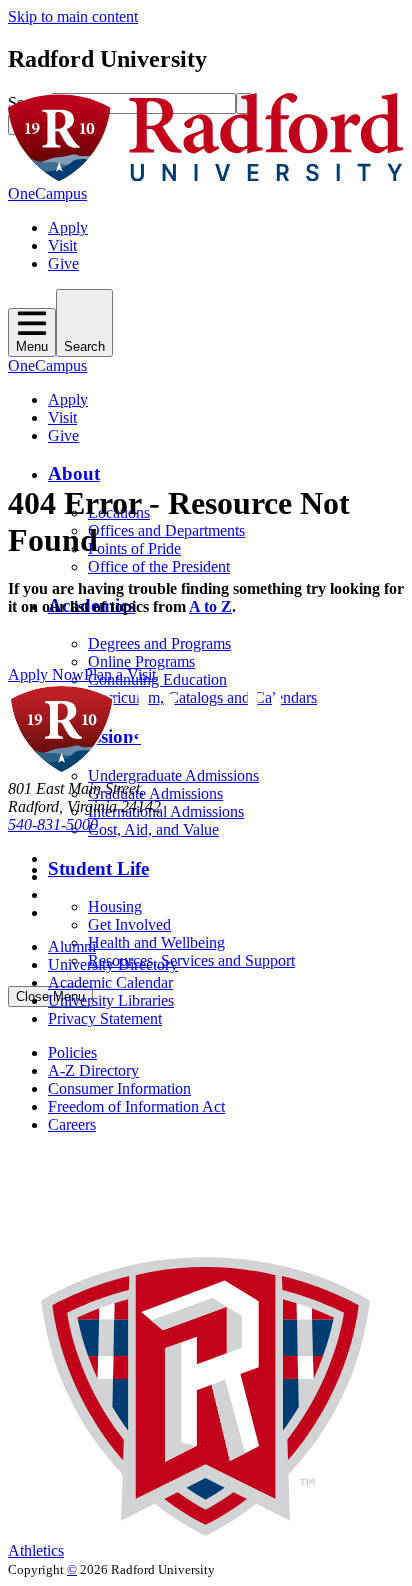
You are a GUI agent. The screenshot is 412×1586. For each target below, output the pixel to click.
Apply (68, 227)
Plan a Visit (120, 674)
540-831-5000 (53, 824)
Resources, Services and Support (191, 960)
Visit (62, 245)
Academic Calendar (110, 982)
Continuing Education (157, 679)
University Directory (113, 964)
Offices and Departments (166, 530)
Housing (115, 906)
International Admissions (166, 811)
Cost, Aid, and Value (153, 829)
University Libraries (111, 1000)
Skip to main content (73, 16)
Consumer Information (119, 1088)
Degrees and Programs (159, 643)
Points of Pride (134, 548)
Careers (72, 1124)
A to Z (210, 606)
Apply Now (46, 674)
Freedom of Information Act (136, 1106)
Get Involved (129, 924)
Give (63, 263)
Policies (72, 1052)
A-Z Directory (93, 1070)
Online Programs (141, 661)
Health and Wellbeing (156, 942)
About (74, 473)
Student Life (98, 868)
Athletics (36, 1550)
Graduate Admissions (155, 793)
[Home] (206, 175)
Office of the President (159, 566)
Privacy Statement (105, 1018)
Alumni (72, 946)
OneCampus (47, 193)
